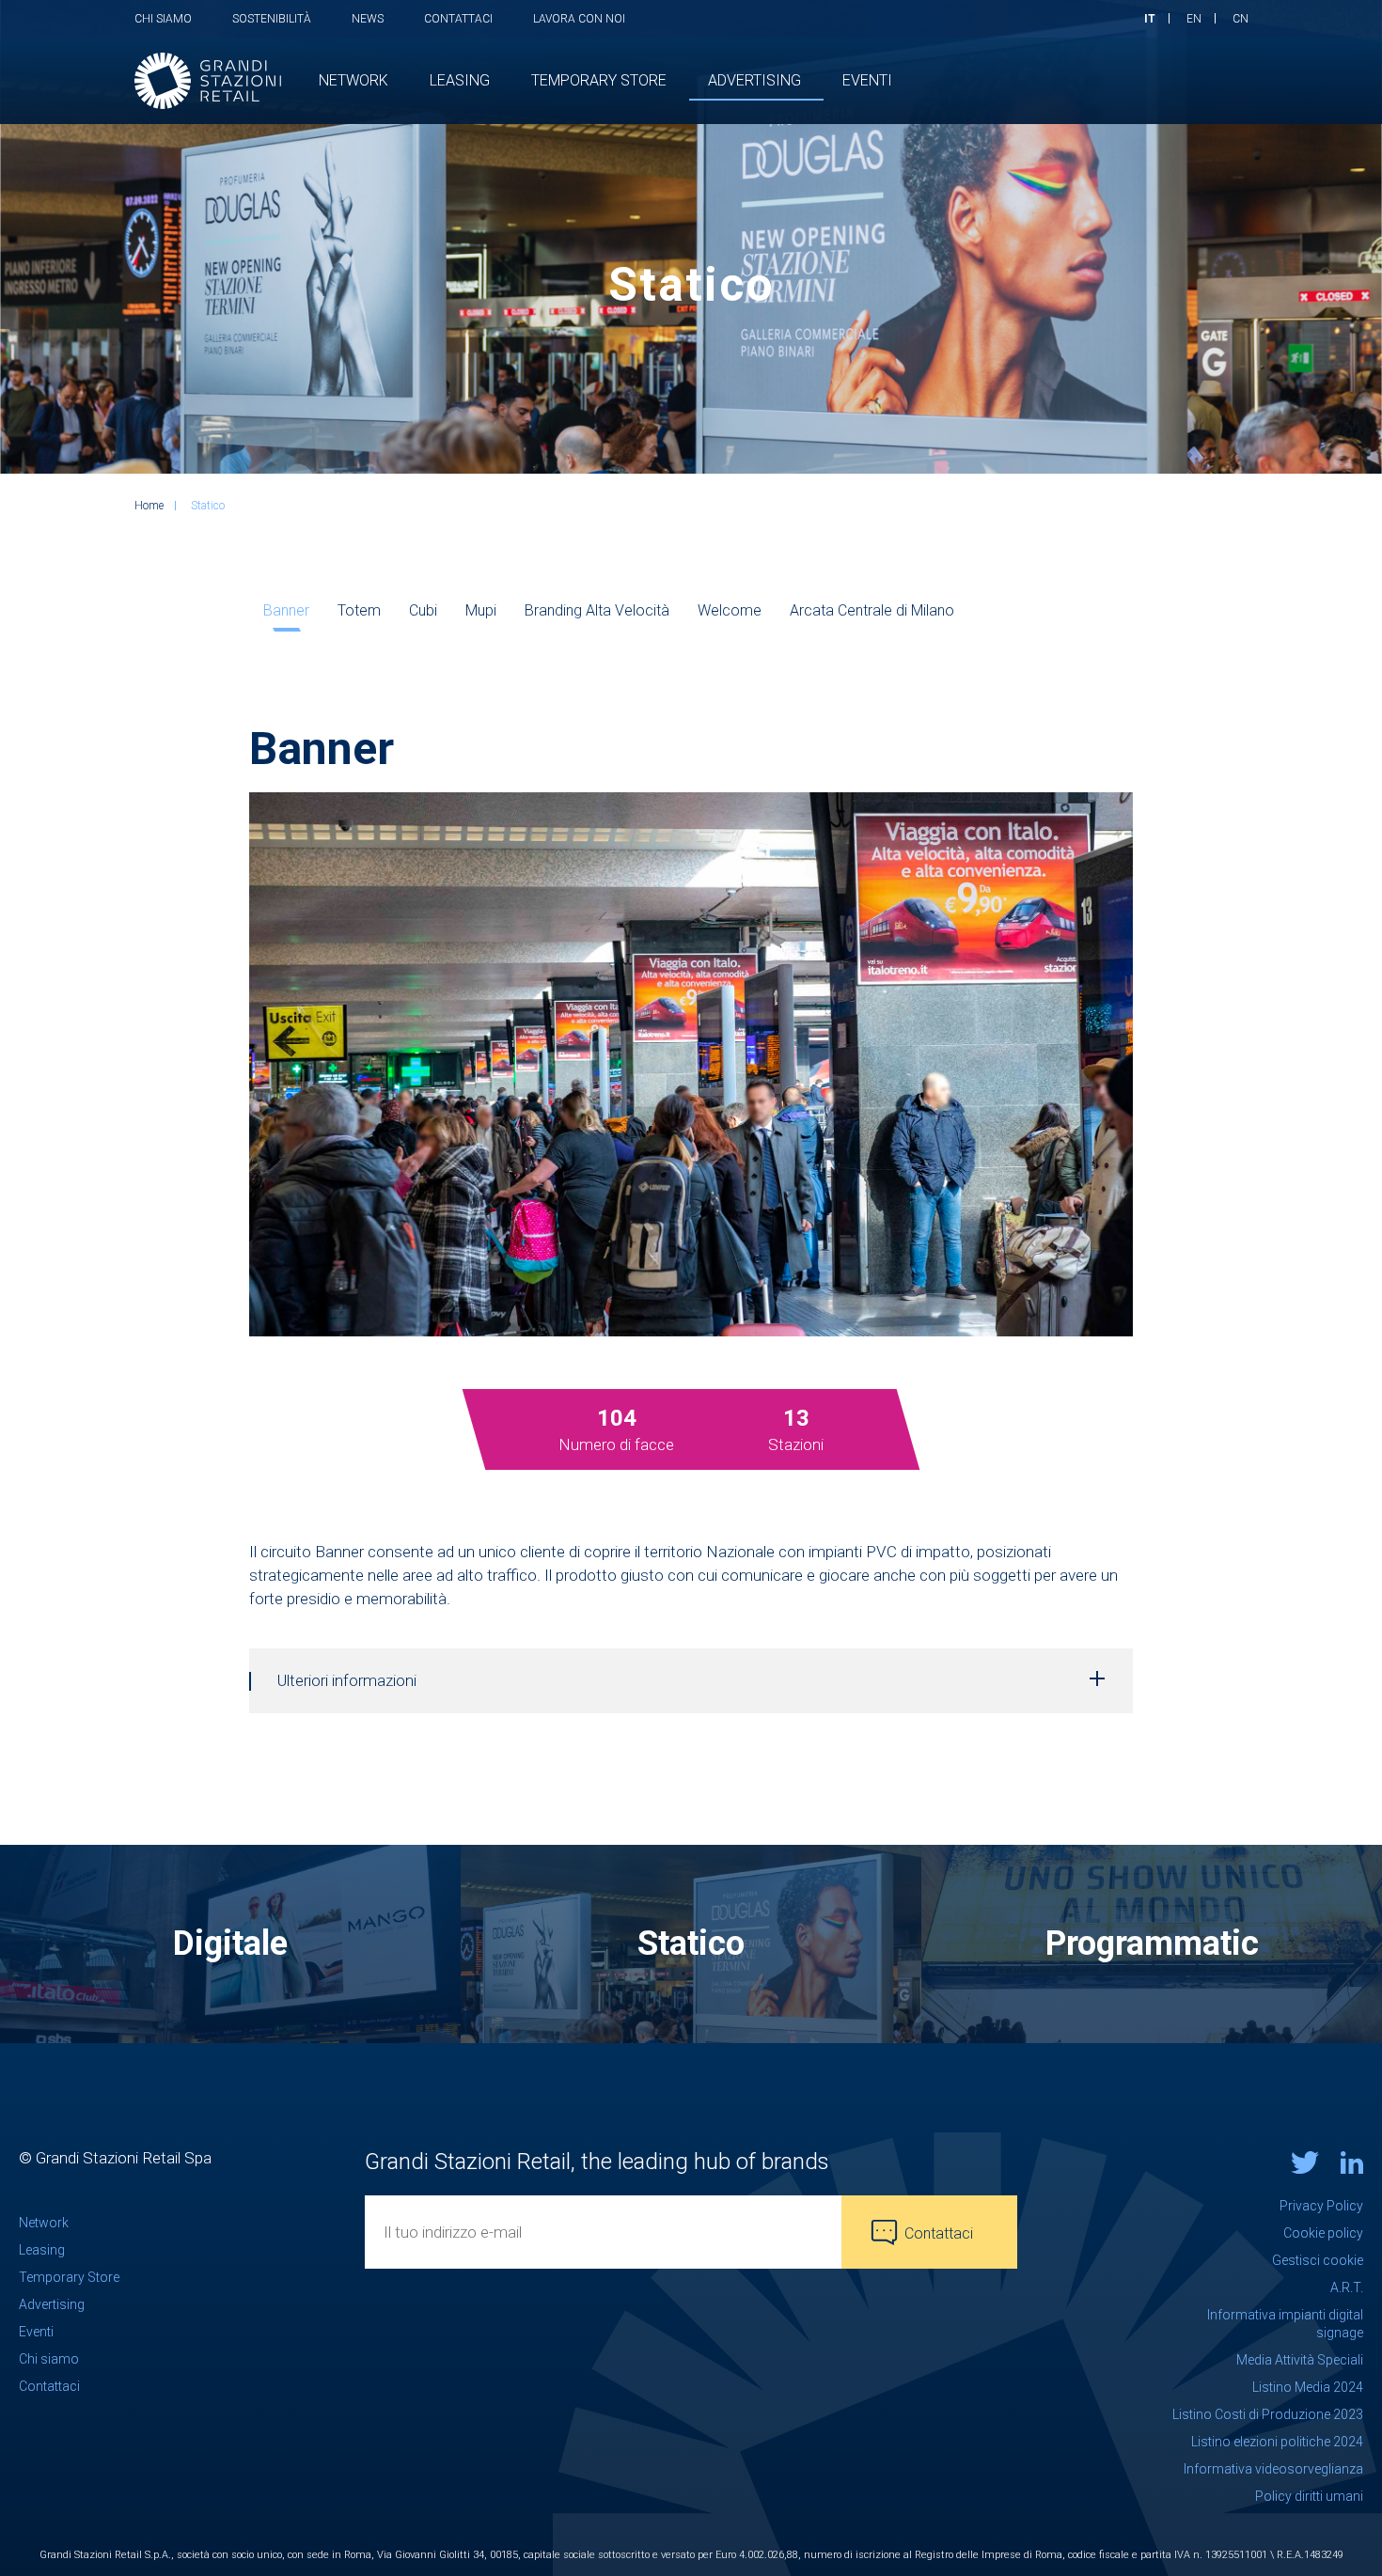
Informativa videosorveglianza (1273, 2469)
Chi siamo (163, 19)
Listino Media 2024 (1308, 2387)
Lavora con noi (579, 19)
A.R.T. (1347, 2287)
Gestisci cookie (1318, 2260)
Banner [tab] (286, 610)
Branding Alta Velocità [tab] (597, 610)
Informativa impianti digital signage (1285, 2324)
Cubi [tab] (423, 610)
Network (44, 2223)
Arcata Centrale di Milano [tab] (872, 610)
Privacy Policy (1321, 2206)
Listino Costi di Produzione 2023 (1268, 2414)
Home (149, 506)
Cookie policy (1323, 2233)
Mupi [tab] (481, 610)
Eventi (36, 2332)
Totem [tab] (359, 610)
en (1194, 19)
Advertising (52, 2304)
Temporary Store (69, 2277)
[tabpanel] (616, 1430)
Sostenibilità (272, 19)
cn (1241, 19)
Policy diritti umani (1309, 2496)
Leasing (42, 2250)
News (368, 19)
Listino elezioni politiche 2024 (1277, 2442)
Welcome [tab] (730, 610)
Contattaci (458, 19)
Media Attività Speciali (1300, 2360)
